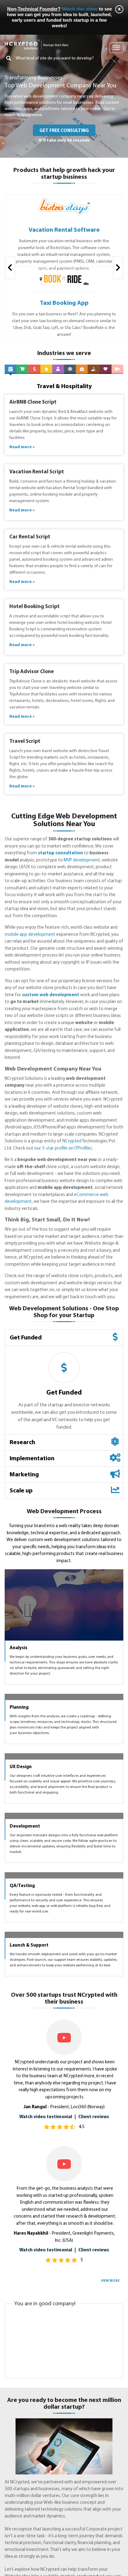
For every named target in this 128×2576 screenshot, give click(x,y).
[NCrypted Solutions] (37, 42)
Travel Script (25, 741)
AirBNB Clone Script (33, 402)
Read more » (22, 447)
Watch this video (80, 9)
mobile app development (30, 935)
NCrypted (72, 1141)
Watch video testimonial (46, 2442)
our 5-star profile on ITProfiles (63, 1148)
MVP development (82, 860)
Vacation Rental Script (37, 472)
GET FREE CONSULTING (64, 131)
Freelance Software (64, 230)
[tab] (64, 1338)
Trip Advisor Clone (32, 672)
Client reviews (94, 2442)
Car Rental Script (30, 537)
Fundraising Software (64, 303)
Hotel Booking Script (34, 607)
